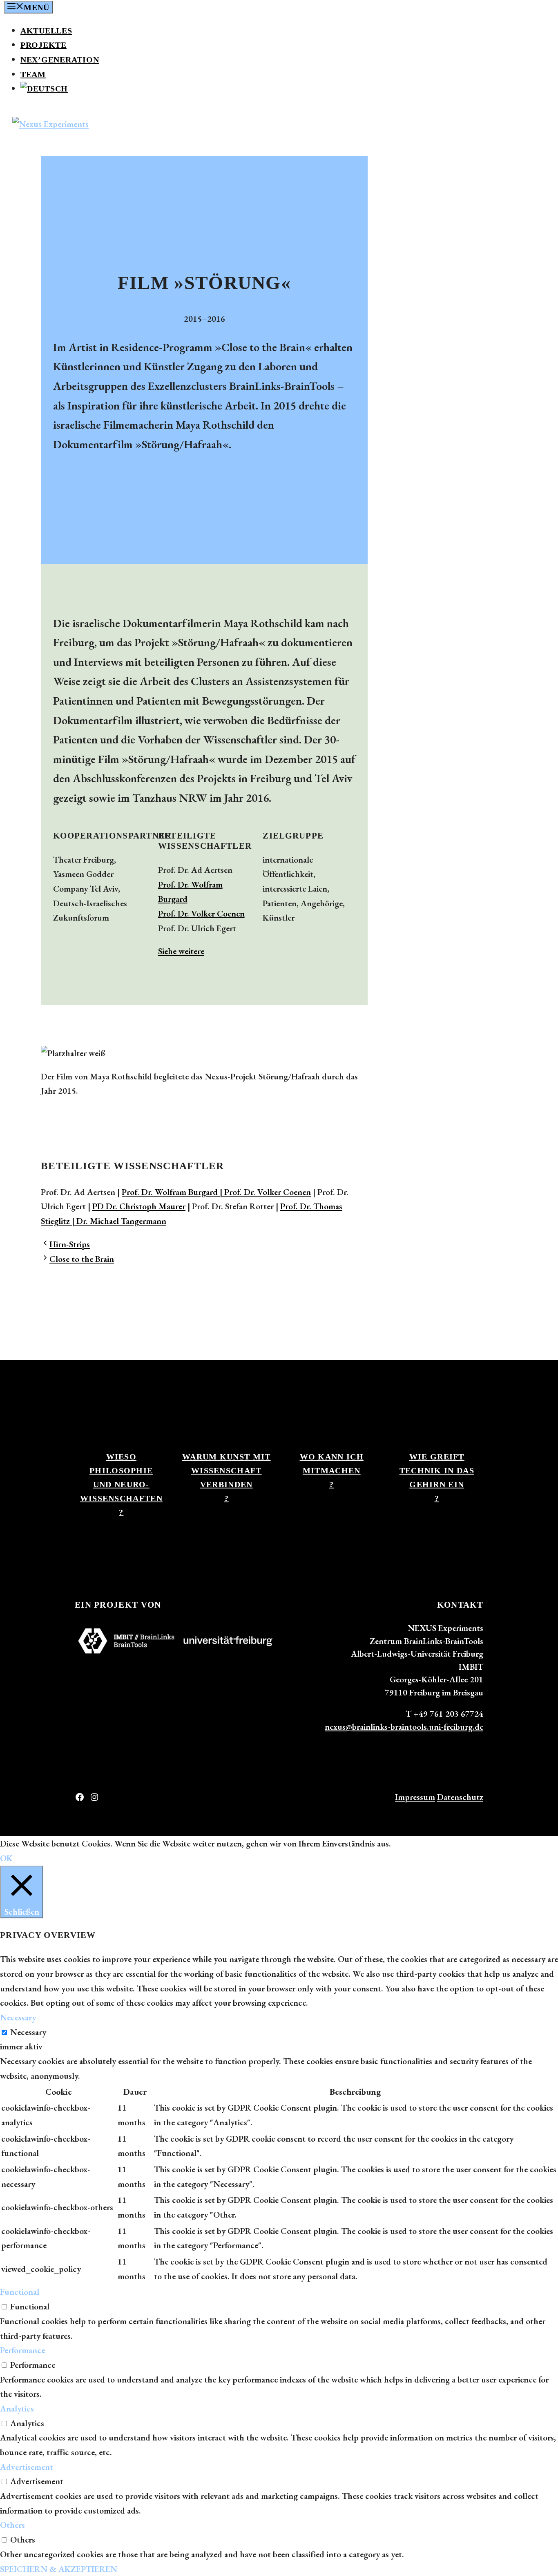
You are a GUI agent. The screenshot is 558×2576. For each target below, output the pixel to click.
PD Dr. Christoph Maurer (139, 1206)
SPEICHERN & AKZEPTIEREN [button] (59, 2569)
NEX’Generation (60, 60)
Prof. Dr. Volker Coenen (201, 913)
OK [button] (6, 1858)
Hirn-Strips (70, 1244)
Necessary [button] (18, 2017)
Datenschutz (460, 1797)
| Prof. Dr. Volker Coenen (264, 1192)
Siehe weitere (181, 951)
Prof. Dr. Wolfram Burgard (170, 1192)
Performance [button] (22, 2350)
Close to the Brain (82, 1259)
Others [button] (12, 2525)
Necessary (28, 2032)
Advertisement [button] (27, 2467)
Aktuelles (46, 31)
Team (33, 74)
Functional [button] (20, 2292)
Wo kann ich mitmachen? (332, 1470)
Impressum (415, 1797)
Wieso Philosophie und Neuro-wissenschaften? (121, 1484)
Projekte (44, 45)
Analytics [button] (17, 2408)
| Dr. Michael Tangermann (118, 1221)
